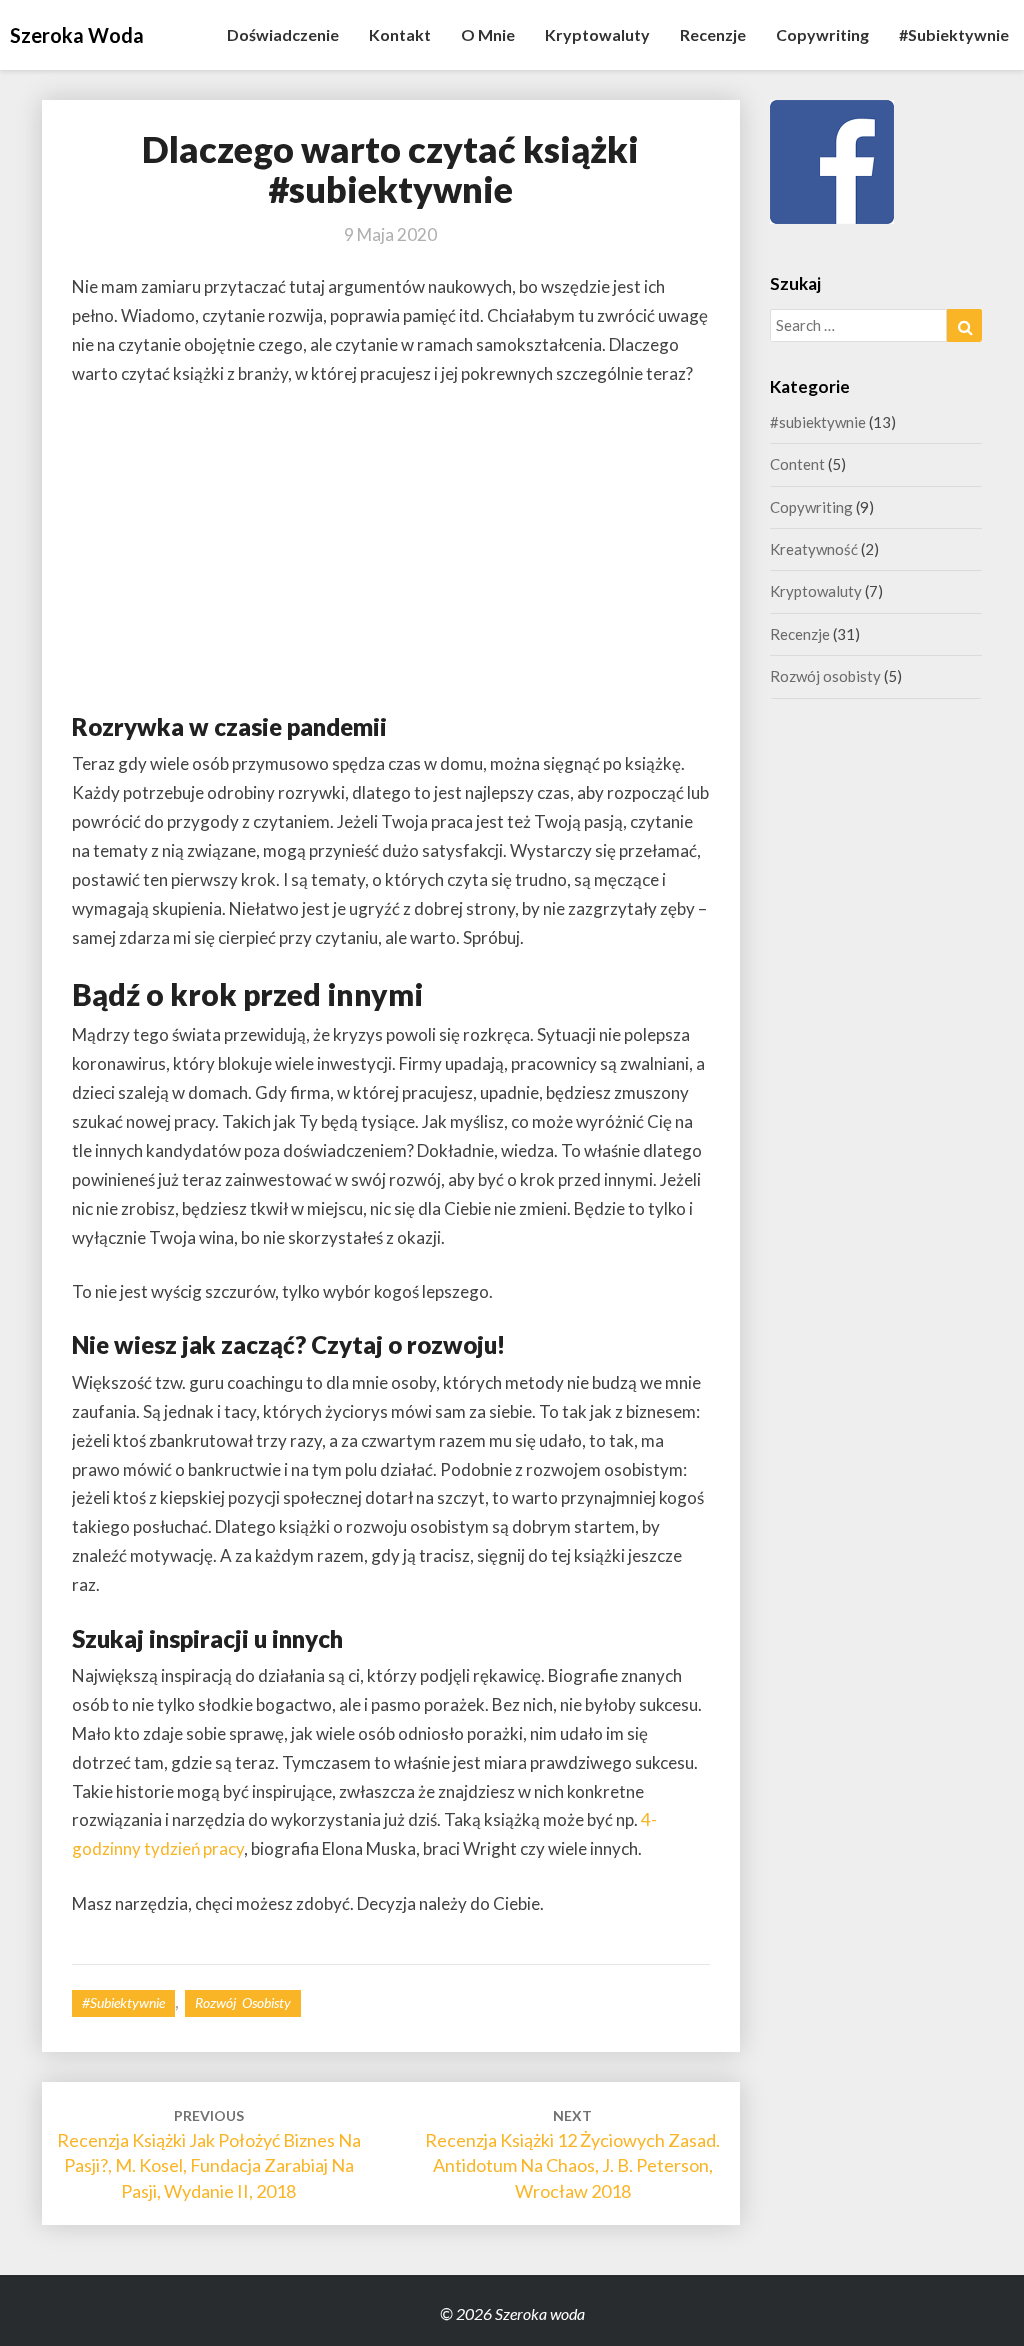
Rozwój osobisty (243, 2002)
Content (797, 464)
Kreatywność (814, 549)
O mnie (488, 34)
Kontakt (400, 34)
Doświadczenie (283, 34)
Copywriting (822, 34)
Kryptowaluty (597, 34)
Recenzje (713, 34)
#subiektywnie (954, 34)
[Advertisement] (391, 554)
